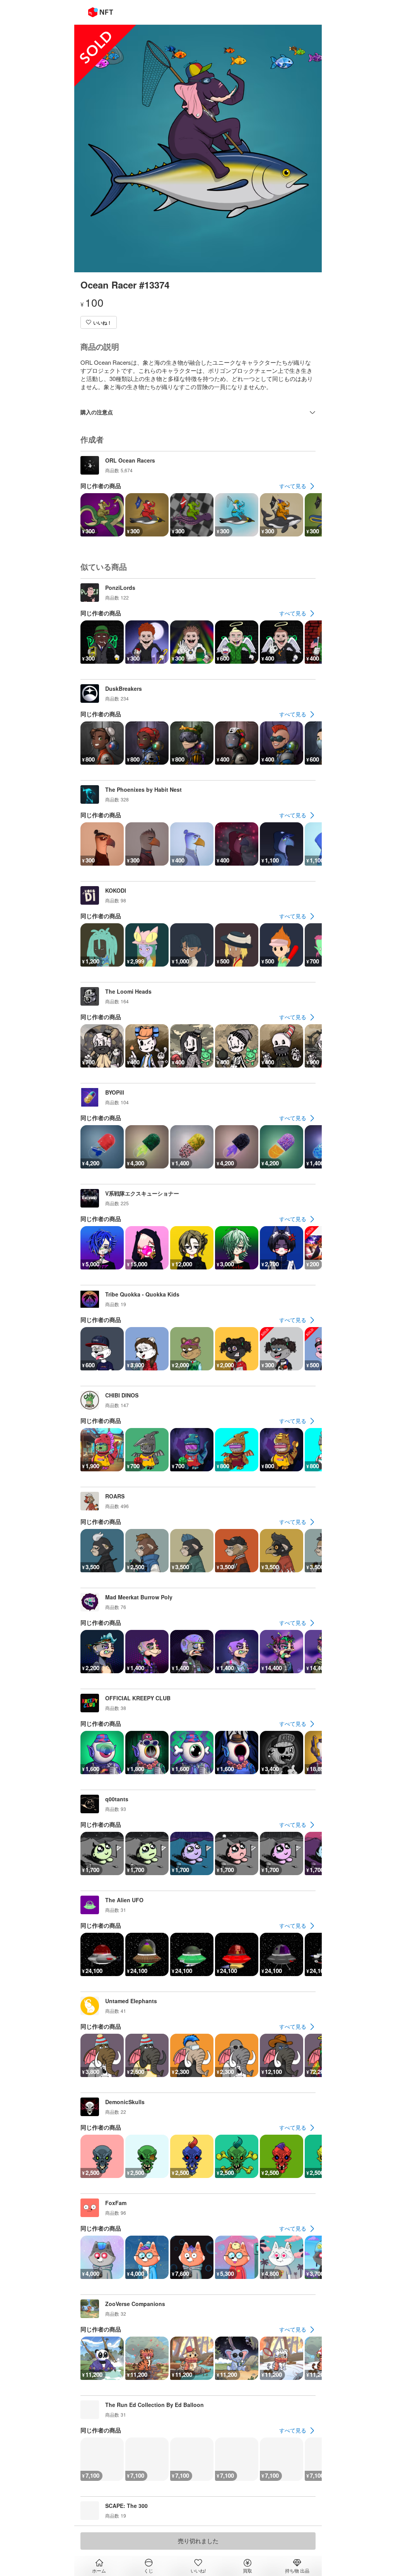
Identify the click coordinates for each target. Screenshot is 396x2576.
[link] (297, 486)
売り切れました (198, 2541)
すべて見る (293, 486)
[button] (99, 322)
